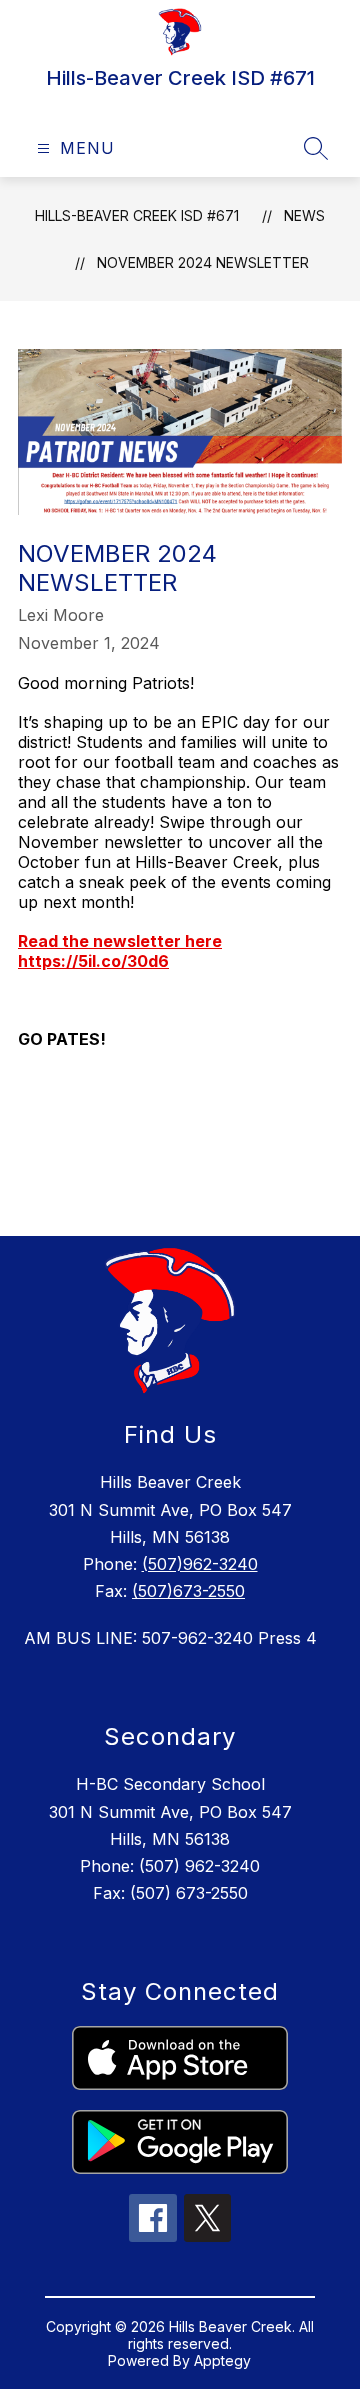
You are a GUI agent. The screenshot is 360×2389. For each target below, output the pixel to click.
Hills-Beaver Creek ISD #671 (137, 215)
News (304, 215)
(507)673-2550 (188, 1591)
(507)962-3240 (200, 1564)
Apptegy (222, 2360)
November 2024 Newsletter (203, 262)
